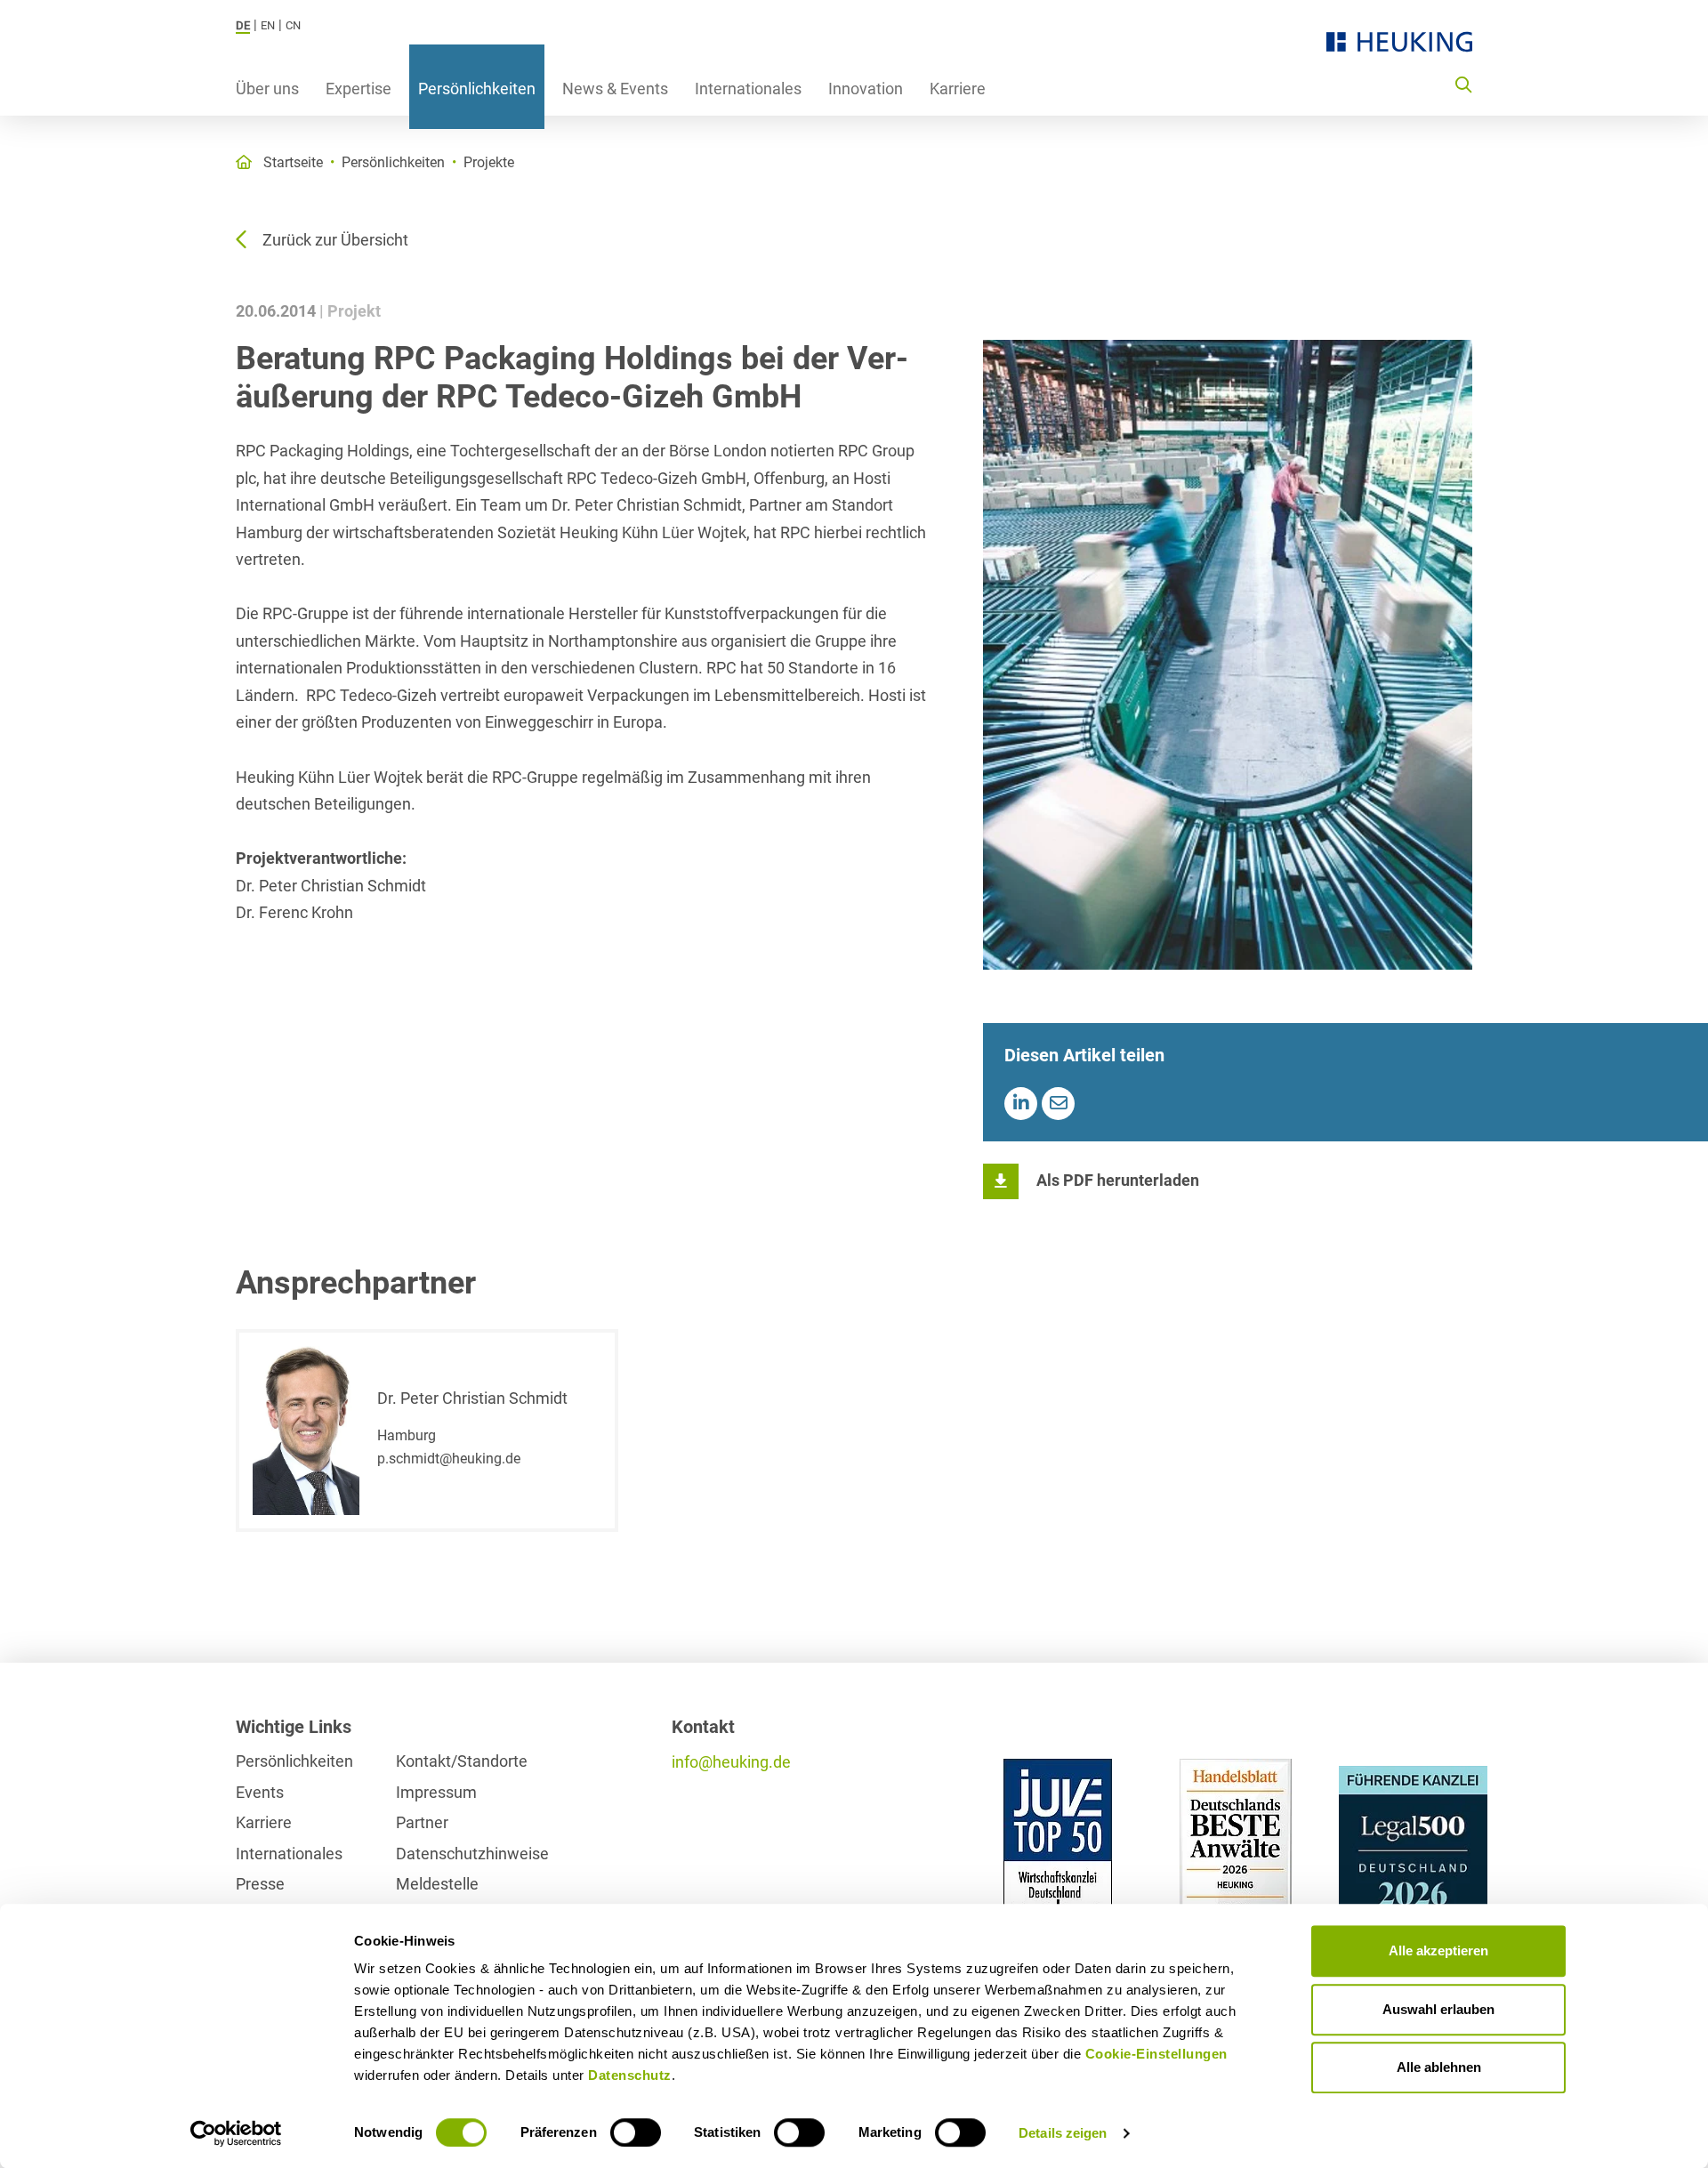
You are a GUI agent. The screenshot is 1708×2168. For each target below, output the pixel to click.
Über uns (267, 89)
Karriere (958, 89)
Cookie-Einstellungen (1156, 2054)
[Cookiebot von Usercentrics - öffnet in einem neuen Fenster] (236, 2133)
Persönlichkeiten (477, 89)
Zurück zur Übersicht (335, 240)
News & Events (615, 89)
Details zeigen (1063, 2133)
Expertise (359, 89)
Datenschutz (630, 2075)
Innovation (866, 89)
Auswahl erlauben (1438, 2009)
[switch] (636, 2132)
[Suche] (1463, 84)
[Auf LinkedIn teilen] (1021, 1104)
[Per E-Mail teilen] (1058, 1104)
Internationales (748, 89)
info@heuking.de (731, 1762)
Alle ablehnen (1439, 2067)
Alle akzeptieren (1438, 1950)
